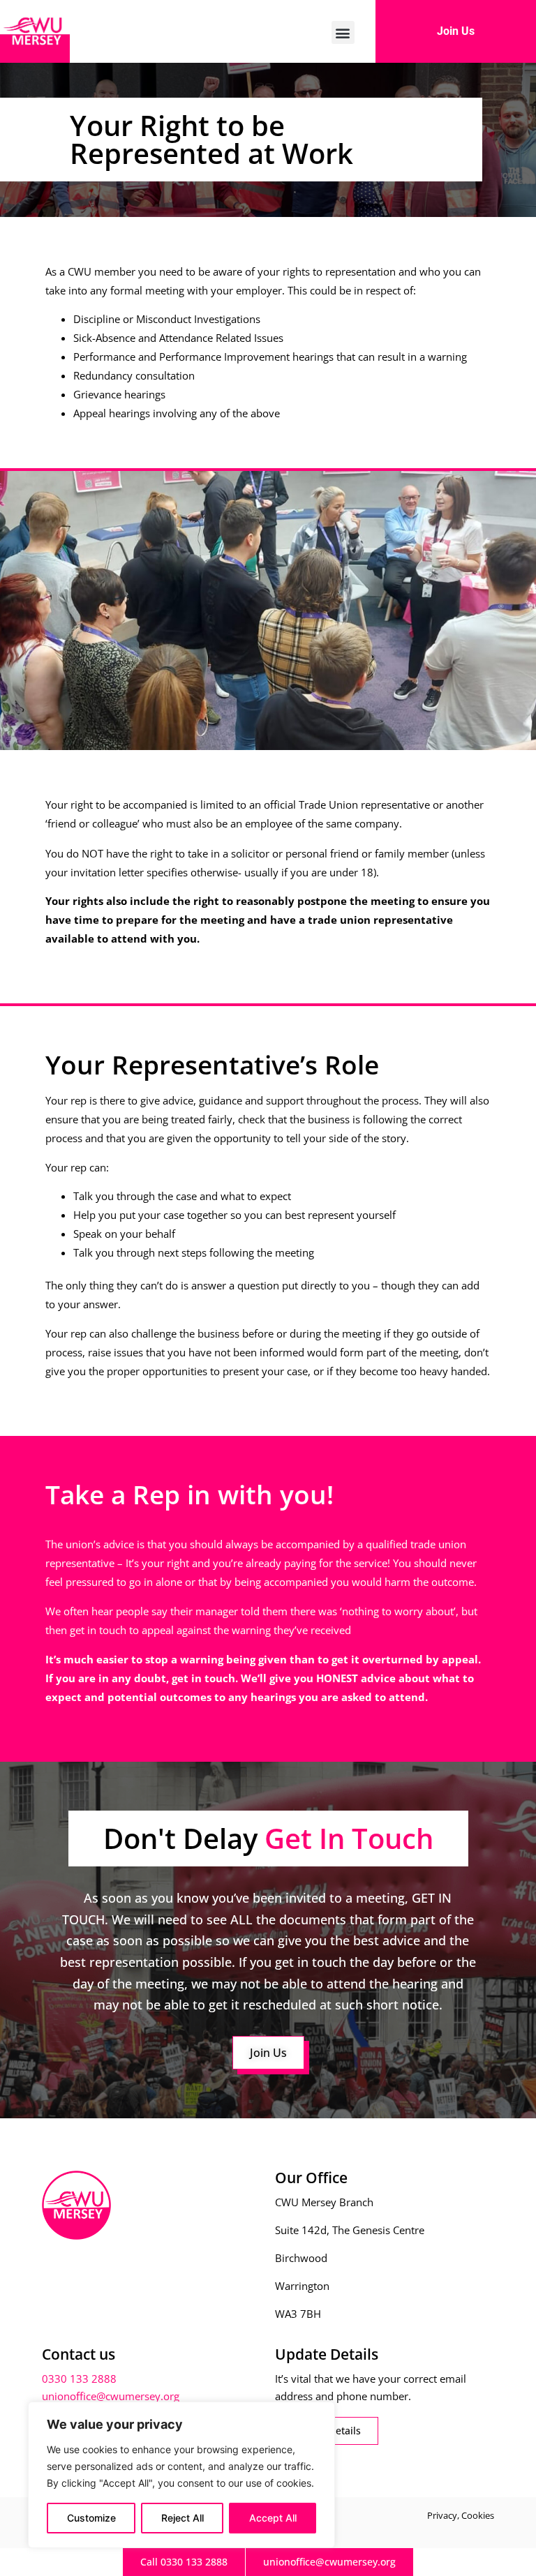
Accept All (273, 2518)
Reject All (183, 2518)
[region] (181, 2475)
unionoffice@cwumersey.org (111, 2396)
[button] (343, 32)
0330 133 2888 (79, 2379)
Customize (91, 2518)
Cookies (478, 2515)
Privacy (442, 2515)
